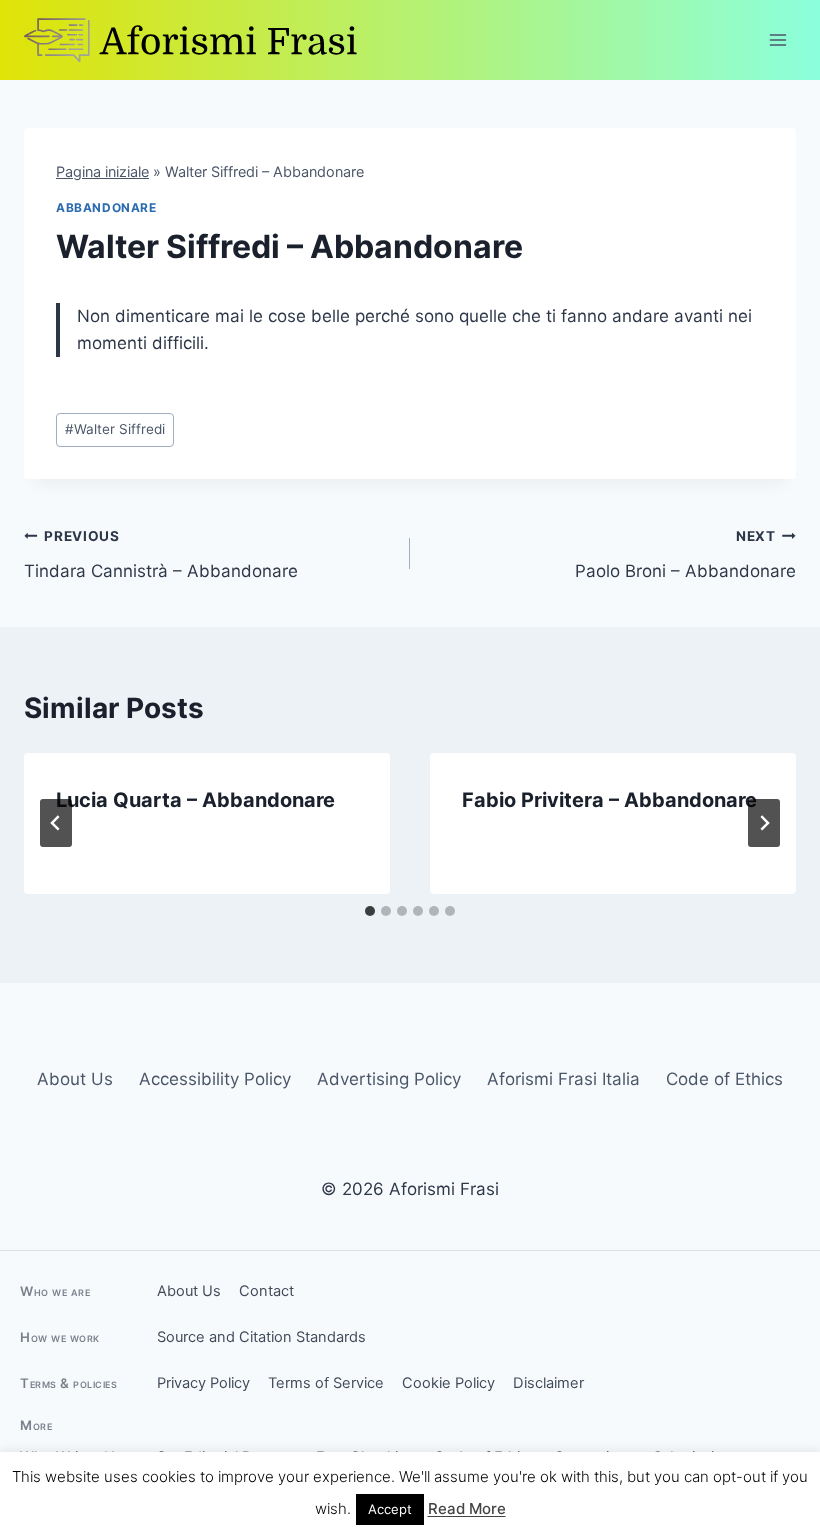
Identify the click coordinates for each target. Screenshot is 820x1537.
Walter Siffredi (115, 429)
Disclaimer (548, 1383)
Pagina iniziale (102, 171)
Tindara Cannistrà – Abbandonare (161, 554)
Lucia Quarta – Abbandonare (195, 800)
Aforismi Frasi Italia (563, 1079)
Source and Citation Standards (261, 1337)
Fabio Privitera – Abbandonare (609, 800)
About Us (75, 1079)
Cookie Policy (448, 1383)
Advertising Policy (389, 1079)
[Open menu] (777, 39)
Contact (266, 1291)
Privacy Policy (203, 1383)
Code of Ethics (724, 1079)
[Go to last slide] (56, 823)
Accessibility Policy (215, 1079)
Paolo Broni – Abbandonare (685, 554)
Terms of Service (326, 1383)
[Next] (764, 823)
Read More (467, 1508)
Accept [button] (390, 1509)
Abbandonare (106, 207)
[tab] (370, 911)
